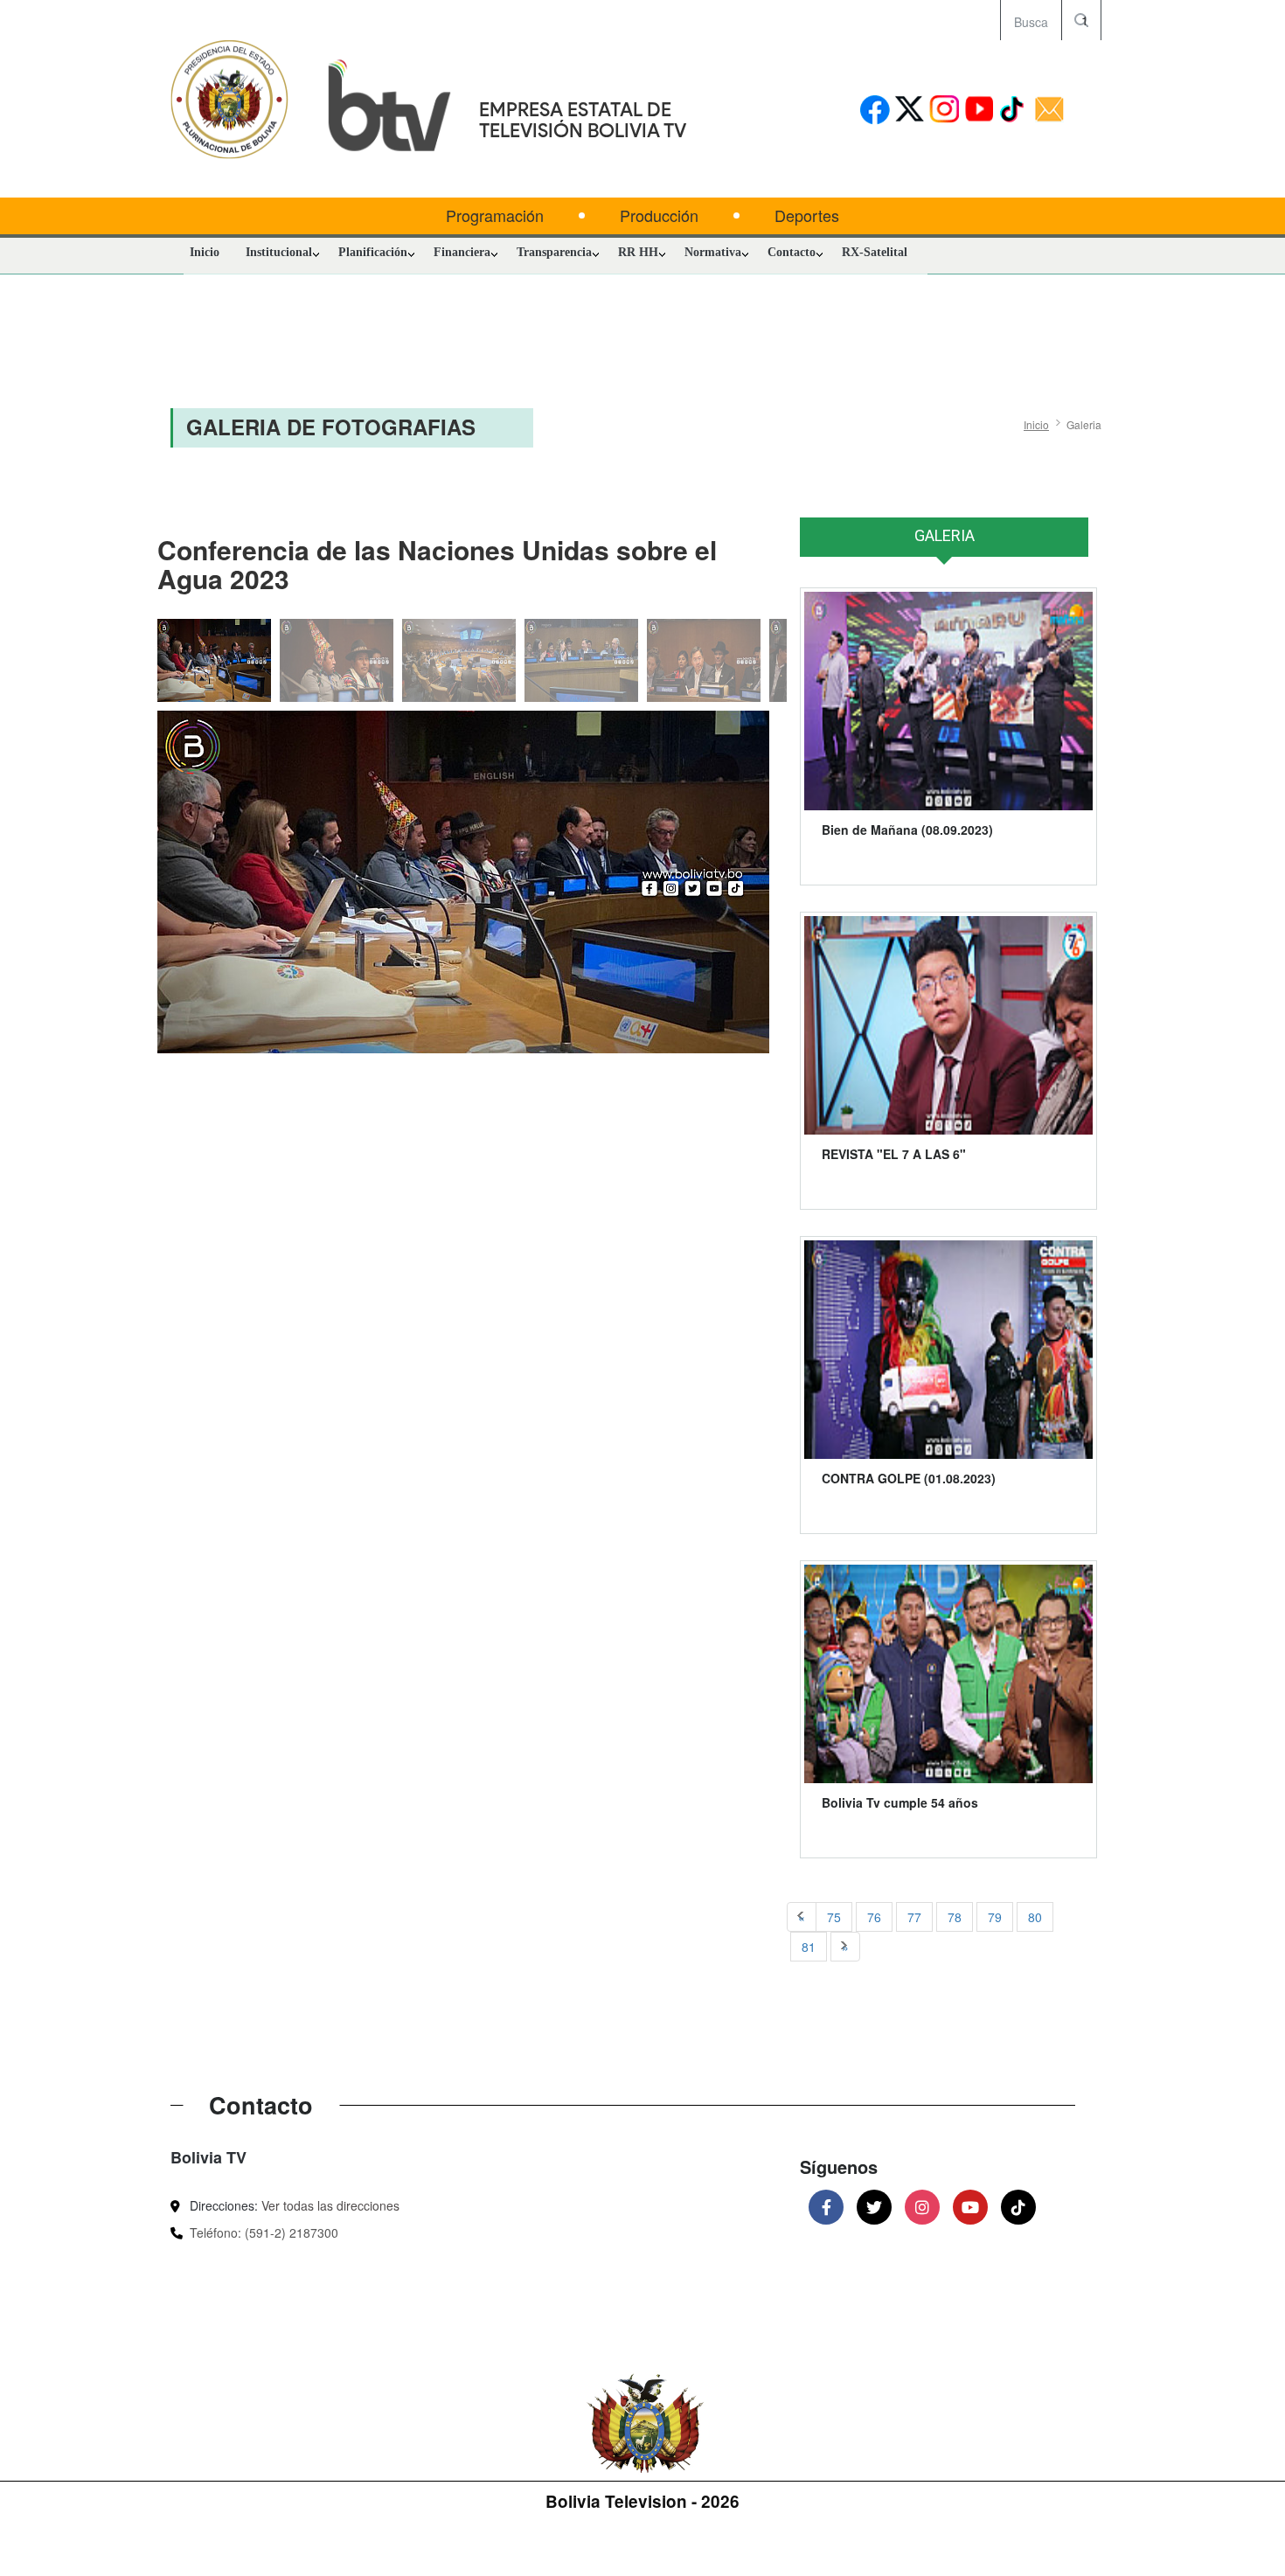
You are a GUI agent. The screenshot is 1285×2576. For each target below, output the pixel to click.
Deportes (807, 215)
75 (834, 1917)
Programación (495, 215)
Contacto (792, 252)
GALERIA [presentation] (945, 535)
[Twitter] (874, 2207)
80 (1035, 1917)
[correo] (1049, 111)
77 (914, 1917)
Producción (659, 215)
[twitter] (910, 111)
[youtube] (979, 111)
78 (955, 1917)
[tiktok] (1014, 111)
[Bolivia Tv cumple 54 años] (948, 1674)
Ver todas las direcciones (330, 2205)
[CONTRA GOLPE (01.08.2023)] (948, 1350)
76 (874, 1917)
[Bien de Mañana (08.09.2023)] (948, 701)
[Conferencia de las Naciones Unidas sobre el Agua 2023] (463, 882)
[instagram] (945, 111)
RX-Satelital (875, 252)
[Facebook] (826, 2207)
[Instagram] (922, 2207)
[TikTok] (1018, 2207)
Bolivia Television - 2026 (642, 2501)
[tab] (944, 545)
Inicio (205, 252)
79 (995, 1917)
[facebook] (875, 111)
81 (809, 1947)
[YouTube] (970, 2207)
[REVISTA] (948, 1025)
